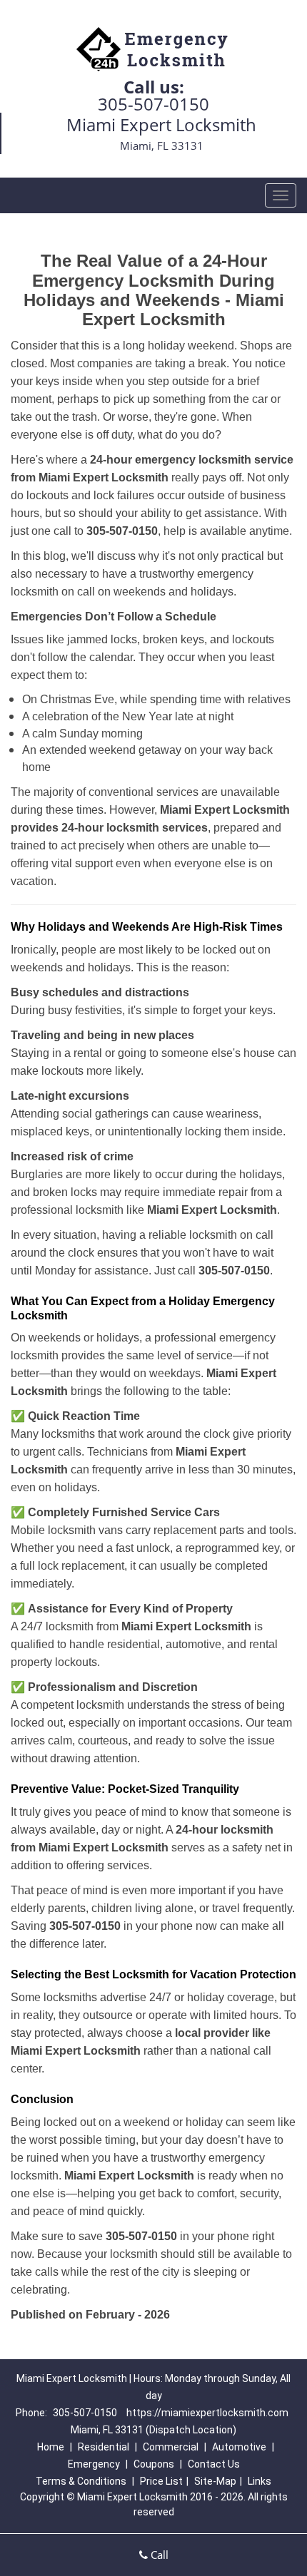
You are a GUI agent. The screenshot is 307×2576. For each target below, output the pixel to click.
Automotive (239, 2447)
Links (260, 2481)
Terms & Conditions (81, 2481)
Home (51, 2447)
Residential (104, 2447)
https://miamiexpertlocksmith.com (207, 2413)
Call (158, 2555)
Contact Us (214, 2464)
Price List (161, 2481)
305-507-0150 (153, 104)
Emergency (94, 2464)
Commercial (171, 2447)
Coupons (154, 2464)
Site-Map (215, 2481)
